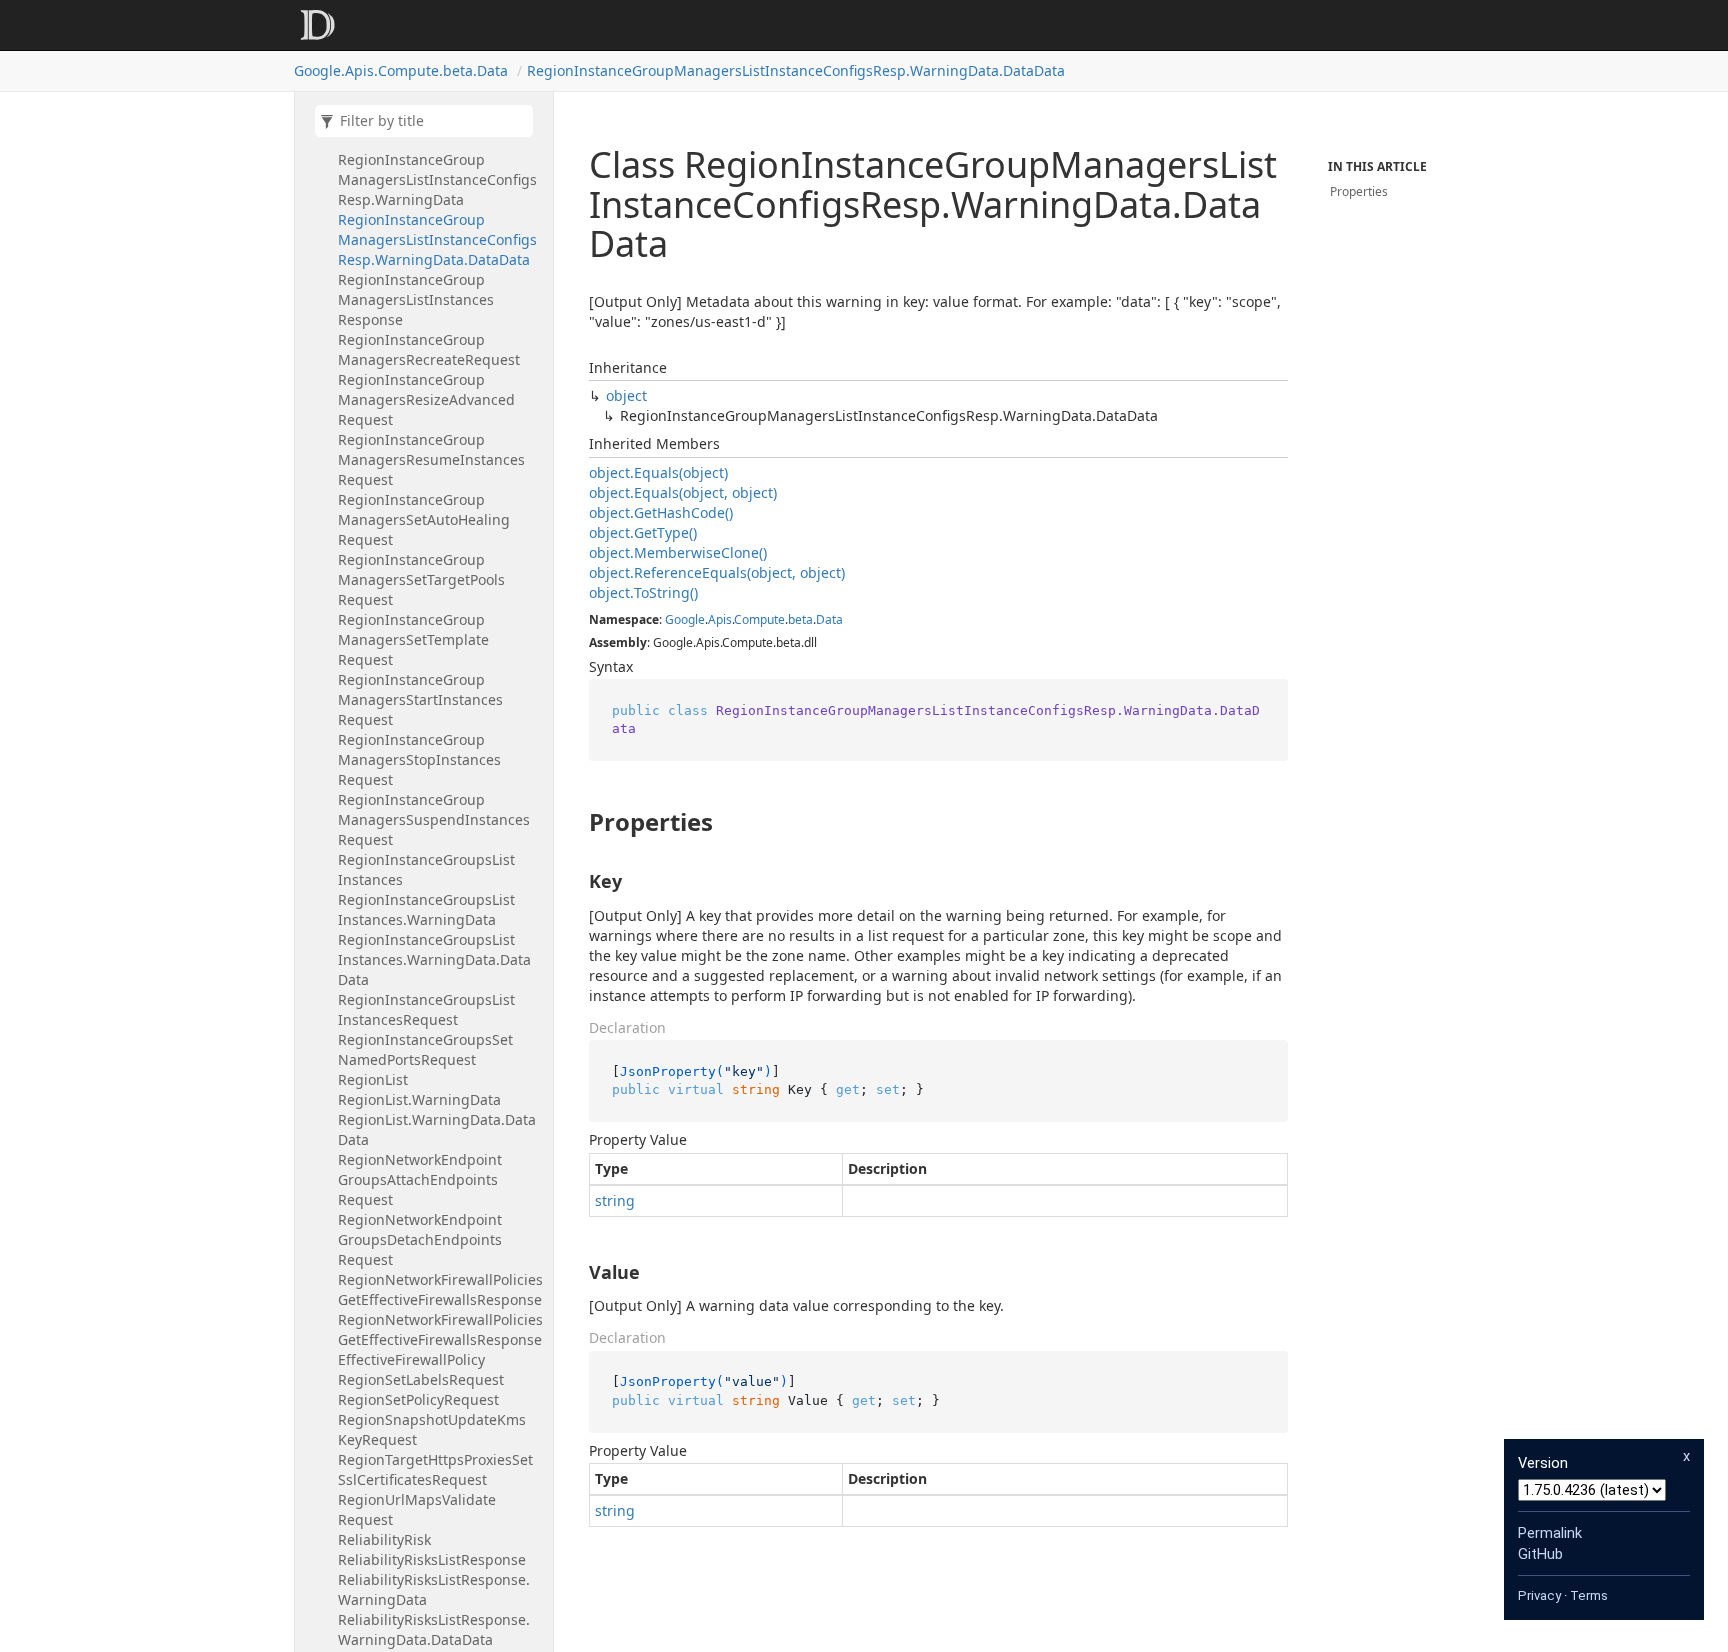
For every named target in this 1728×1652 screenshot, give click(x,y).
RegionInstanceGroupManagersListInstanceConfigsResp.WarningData (437, 179)
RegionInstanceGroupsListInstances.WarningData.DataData (434, 959)
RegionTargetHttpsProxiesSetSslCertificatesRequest (435, 1469)
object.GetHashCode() (661, 512)
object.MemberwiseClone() (678, 552)
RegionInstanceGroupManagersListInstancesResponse (416, 299)
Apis (720, 619)
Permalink (1550, 1533)
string (615, 1200)
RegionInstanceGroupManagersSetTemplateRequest (413, 639)
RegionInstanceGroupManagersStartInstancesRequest (420, 699)
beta (800, 619)
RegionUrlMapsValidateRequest (417, 1509)
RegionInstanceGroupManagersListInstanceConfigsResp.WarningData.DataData (796, 70)
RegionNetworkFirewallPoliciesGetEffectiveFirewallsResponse (440, 1289)
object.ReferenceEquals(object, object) (717, 572)
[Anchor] (572, 822)
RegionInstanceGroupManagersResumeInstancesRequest (431, 459)
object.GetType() (643, 532)
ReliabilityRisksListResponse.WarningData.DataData (434, 1629)
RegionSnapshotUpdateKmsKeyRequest (432, 1429)
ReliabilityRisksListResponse (432, 1559)
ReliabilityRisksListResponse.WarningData (434, 1589)
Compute (759, 619)
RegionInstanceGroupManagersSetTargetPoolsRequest (421, 579)
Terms (1589, 1595)
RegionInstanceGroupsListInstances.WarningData (426, 909)
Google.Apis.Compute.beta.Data (401, 70)
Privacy (1539, 1595)
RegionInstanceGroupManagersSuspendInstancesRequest (434, 819)
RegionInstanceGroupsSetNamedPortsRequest (425, 1049)
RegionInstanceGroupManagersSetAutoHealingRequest (424, 519)
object (626, 395)
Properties (1359, 191)
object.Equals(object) (658, 472)
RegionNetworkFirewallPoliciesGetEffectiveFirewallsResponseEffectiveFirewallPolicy (440, 1339)
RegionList (373, 1079)
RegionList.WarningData (419, 1099)
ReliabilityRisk (384, 1539)
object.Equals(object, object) (683, 492)
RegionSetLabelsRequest (421, 1379)
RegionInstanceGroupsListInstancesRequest (426, 1009)
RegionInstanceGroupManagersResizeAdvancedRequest (426, 399)
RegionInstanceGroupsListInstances (426, 869)
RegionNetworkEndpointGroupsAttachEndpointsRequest (420, 1179)
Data (829, 619)
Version (1543, 1463)
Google (685, 619)
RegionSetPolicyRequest (418, 1399)
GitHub (1540, 1554)
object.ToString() (643, 592)
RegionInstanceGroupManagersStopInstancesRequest (419, 759)
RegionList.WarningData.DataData (437, 1129)
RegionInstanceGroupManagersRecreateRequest (429, 349)
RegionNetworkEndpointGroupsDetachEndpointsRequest (420, 1239)
